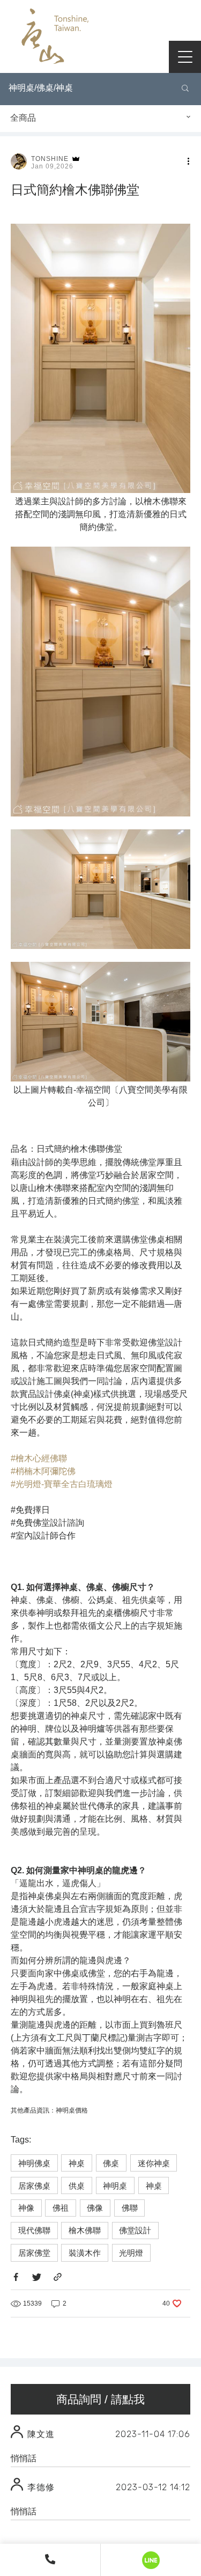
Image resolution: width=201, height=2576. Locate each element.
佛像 (95, 2208)
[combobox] (100, 119)
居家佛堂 (34, 2253)
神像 (26, 2208)
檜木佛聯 (85, 2230)
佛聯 (130, 2208)
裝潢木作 (85, 2253)
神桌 (77, 2163)
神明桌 (115, 2186)
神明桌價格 (72, 2110)
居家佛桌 (34, 2186)
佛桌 (111, 2163)
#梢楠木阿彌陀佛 (43, 1471)
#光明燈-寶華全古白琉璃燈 (62, 1484)
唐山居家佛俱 (54, 39)
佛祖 (61, 2208)
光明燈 (131, 2253)
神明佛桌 (34, 2163)
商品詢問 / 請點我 (100, 2399)
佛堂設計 (135, 2230)
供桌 (77, 2186)
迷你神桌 (154, 2163)
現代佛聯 (34, 2230)
